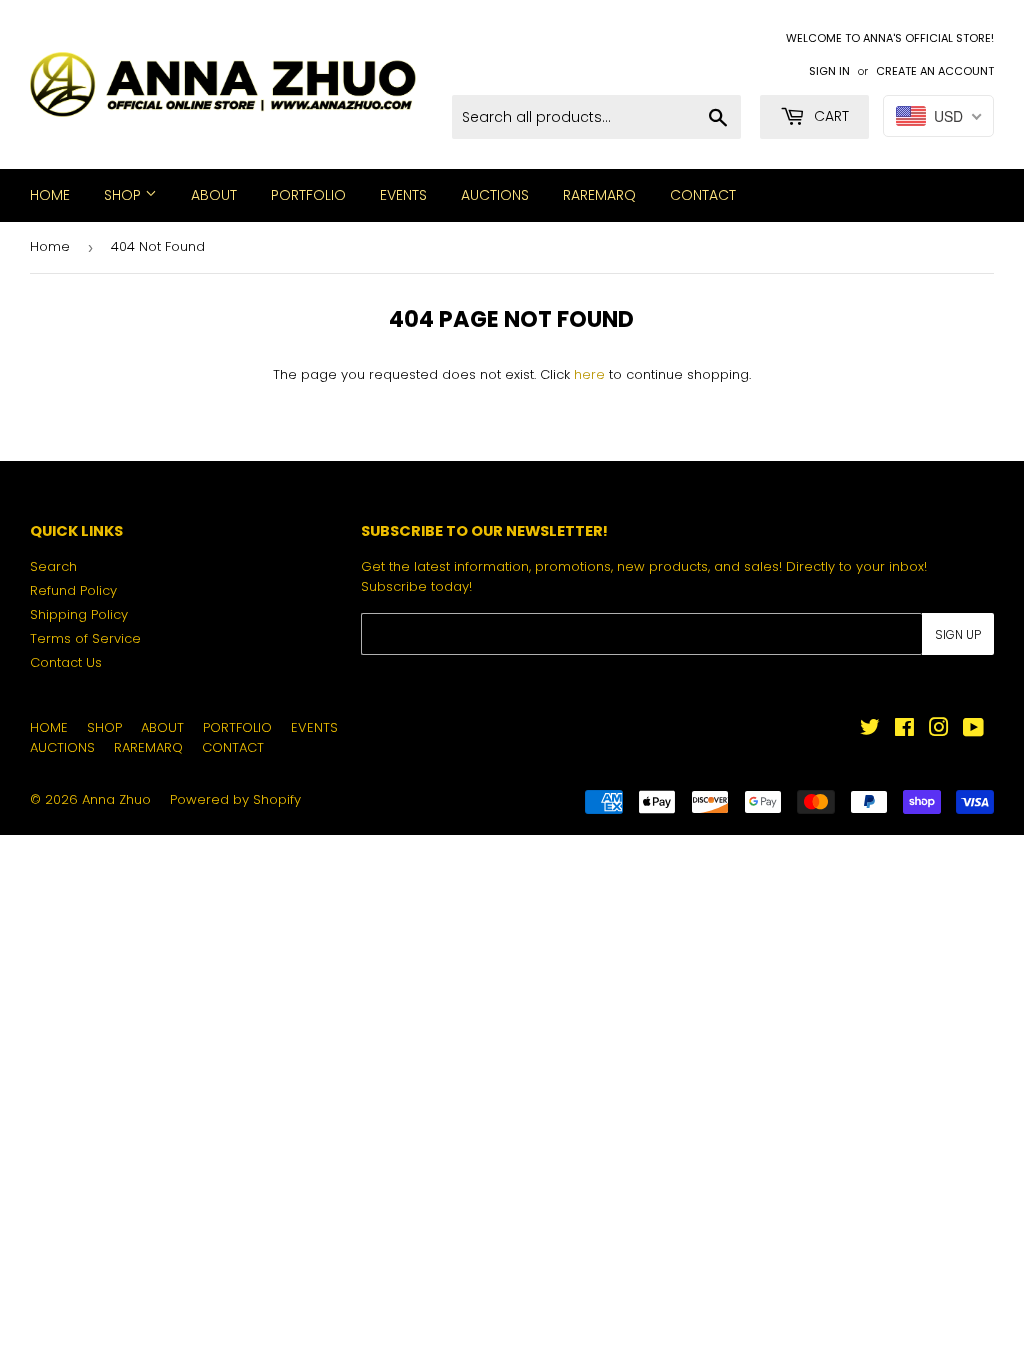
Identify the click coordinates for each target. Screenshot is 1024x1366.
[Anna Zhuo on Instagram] (939, 730)
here (589, 374)
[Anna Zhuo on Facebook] (904, 730)
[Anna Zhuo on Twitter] (870, 730)
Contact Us (66, 662)
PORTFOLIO (308, 195)
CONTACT (703, 195)
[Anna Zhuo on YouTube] (973, 730)
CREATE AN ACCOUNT (935, 71)
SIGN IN (829, 71)
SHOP (124, 195)
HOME (50, 195)
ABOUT (214, 195)
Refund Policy (73, 590)
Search (53, 566)
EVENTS (403, 195)
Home (50, 246)
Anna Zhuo (116, 799)
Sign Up (958, 634)
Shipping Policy (79, 614)
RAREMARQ (599, 195)
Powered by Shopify (235, 799)
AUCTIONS (495, 195)
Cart (829, 116)
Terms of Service (85, 638)
